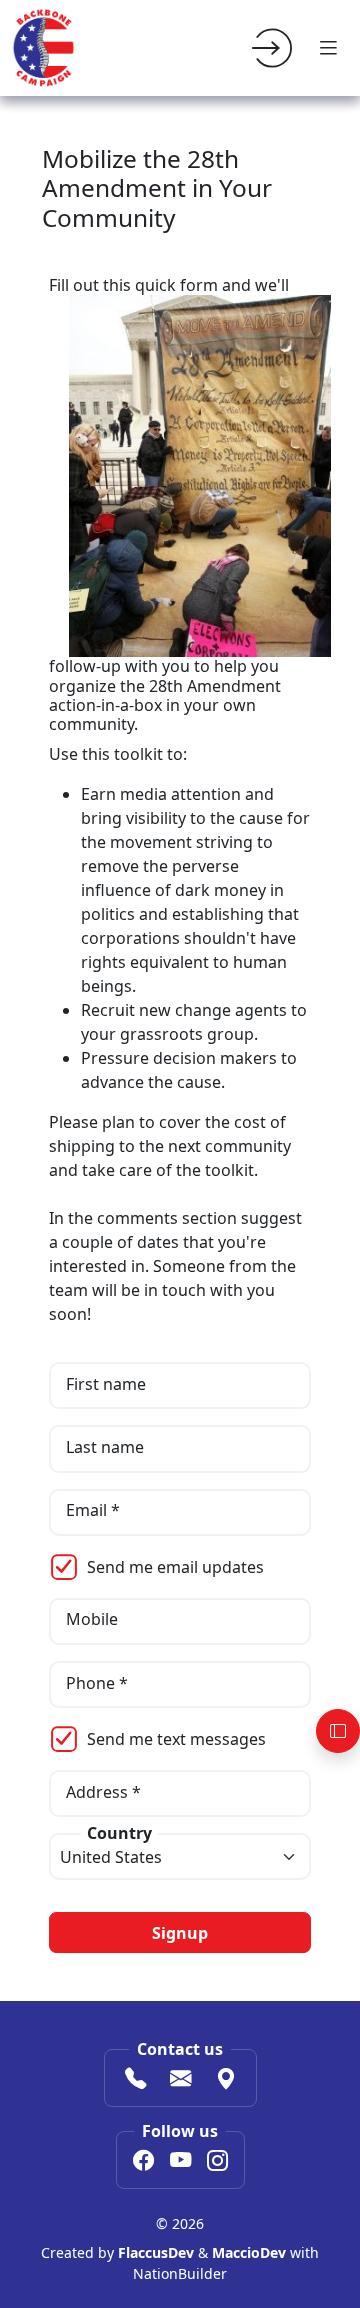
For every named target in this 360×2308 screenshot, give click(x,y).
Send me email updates (175, 1567)
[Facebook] (143, 2162)
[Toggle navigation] (328, 48)
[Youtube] (180, 2162)
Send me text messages (176, 1739)
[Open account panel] (338, 1731)
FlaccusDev (156, 2252)
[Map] (225, 2080)
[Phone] (135, 2080)
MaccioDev (249, 2252)
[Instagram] (217, 2162)
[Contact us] (180, 2080)
